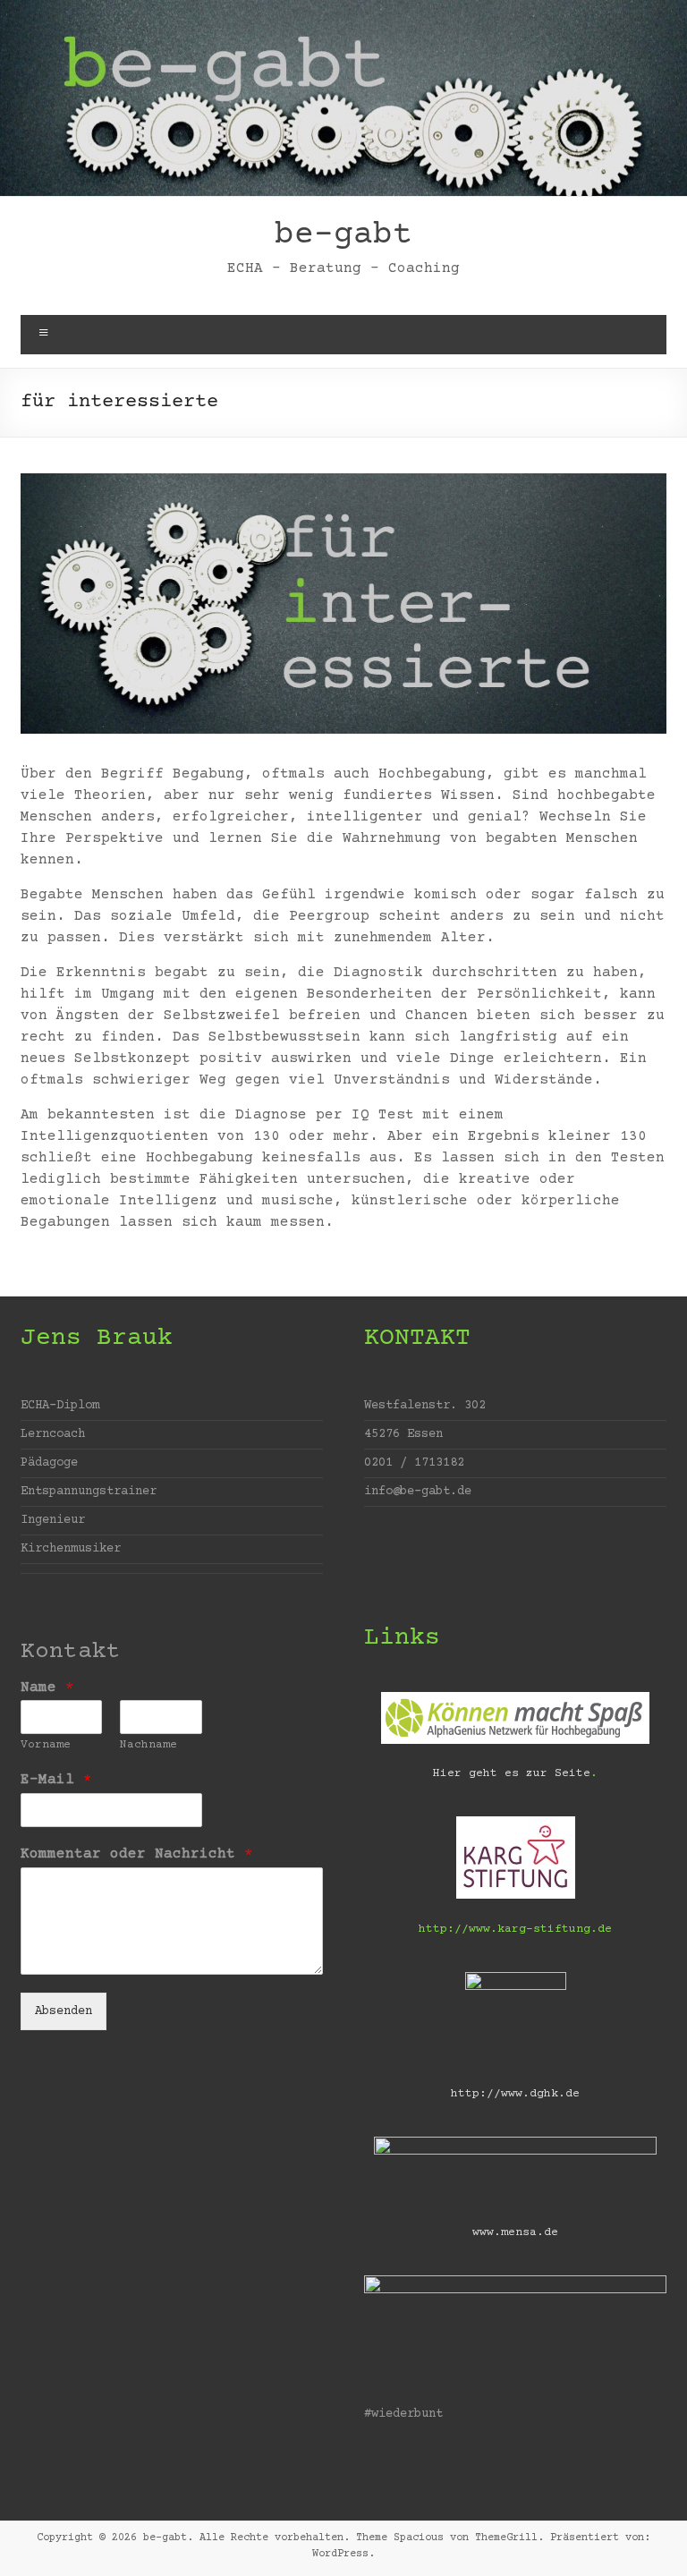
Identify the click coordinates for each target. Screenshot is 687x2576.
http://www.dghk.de (515, 2094)
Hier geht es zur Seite (512, 1773)
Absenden (64, 2011)
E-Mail (56, 1780)
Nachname (148, 1745)
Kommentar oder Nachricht (137, 1854)
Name (47, 1688)
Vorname (46, 1745)
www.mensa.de (515, 2232)
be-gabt (343, 235)
